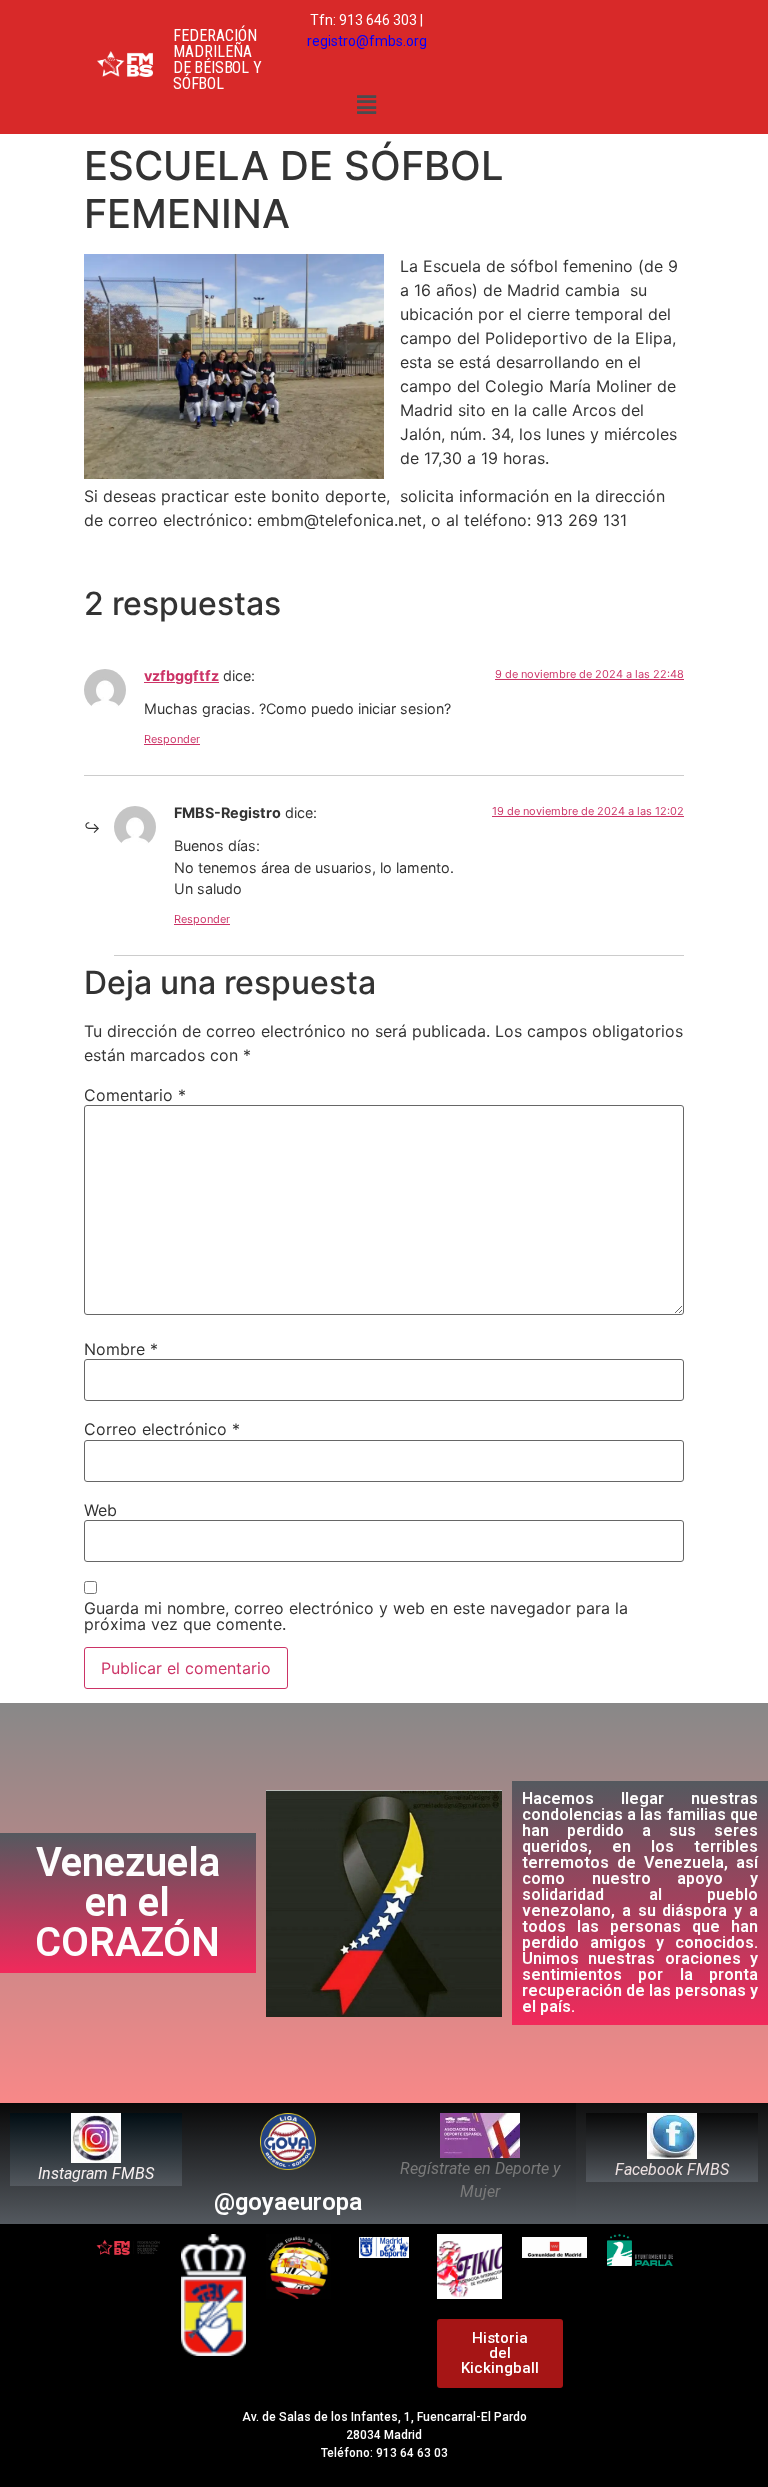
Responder (172, 739)
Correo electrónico (162, 1429)
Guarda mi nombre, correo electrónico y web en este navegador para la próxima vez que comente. (356, 1616)
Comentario (135, 1095)
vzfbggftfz (181, 675)
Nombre (121, 1349)
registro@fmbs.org (367, 41)
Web (100, 1510)
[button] (367, 104)
